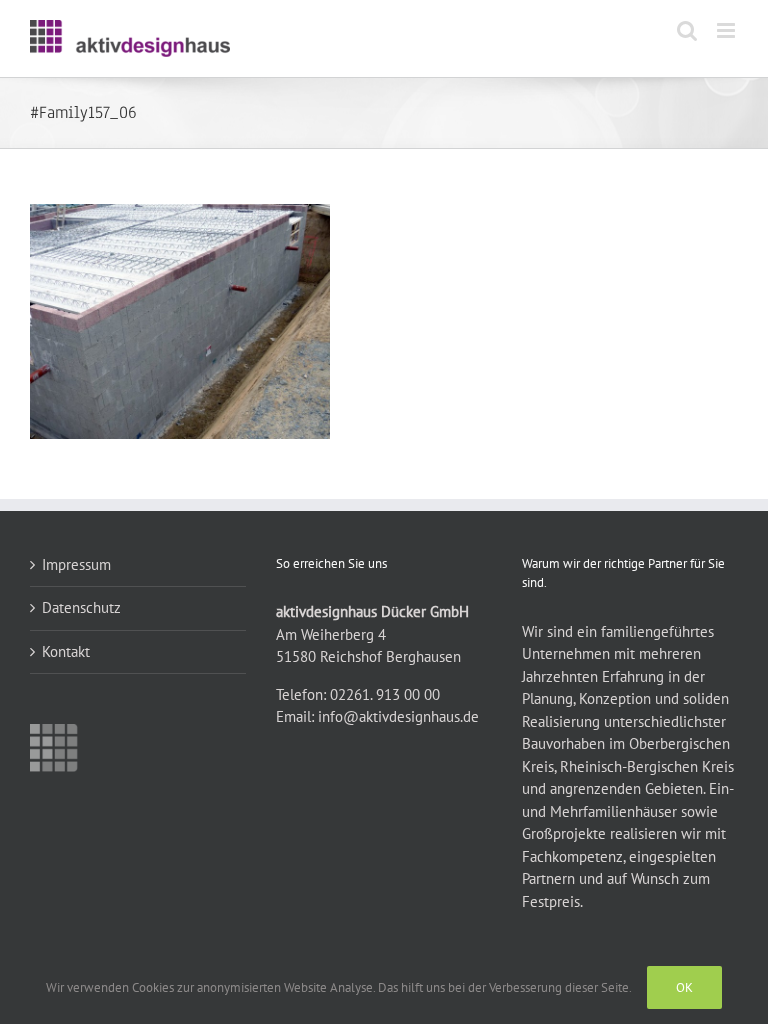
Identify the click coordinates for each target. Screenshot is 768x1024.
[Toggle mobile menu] (727, 30)
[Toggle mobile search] (687, 30)
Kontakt (66, 651)
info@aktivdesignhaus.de (398, 716)
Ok (684, 987)
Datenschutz (81, 607)
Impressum (76, 564)
